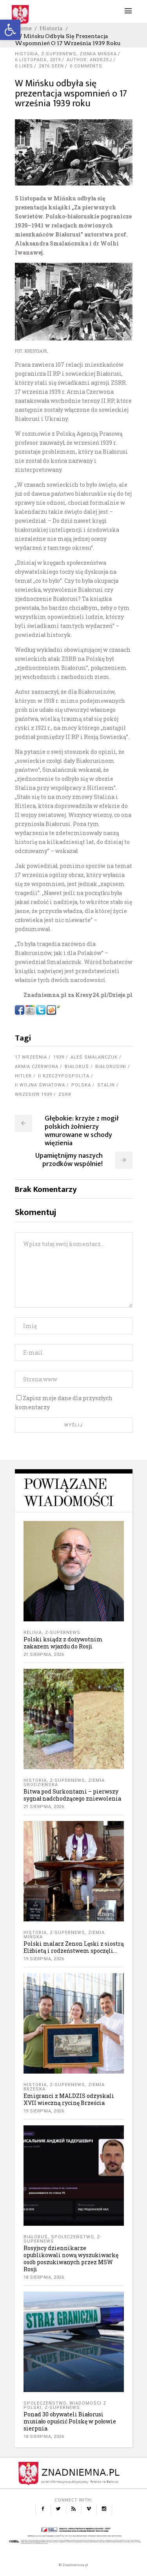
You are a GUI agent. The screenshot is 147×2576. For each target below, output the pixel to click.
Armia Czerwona (37, 1067)
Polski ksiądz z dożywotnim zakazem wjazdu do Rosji (63, 1643)
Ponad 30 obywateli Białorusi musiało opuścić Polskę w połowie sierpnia (70, 2421)
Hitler (23, 1076)
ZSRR (65, 1094)
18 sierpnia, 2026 (44, 2277)
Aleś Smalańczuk (94, 1057)
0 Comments (86, 66)
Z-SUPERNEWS (59, 54)
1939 (59, 1057)
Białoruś (77, 1067)
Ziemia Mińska (98, 54)
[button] (10, 30)
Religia (33, 1633)
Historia (51, 28)
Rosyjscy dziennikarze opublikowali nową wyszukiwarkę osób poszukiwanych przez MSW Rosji (71, 2259)
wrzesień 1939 (34, 1094)
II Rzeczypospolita (64, 1076)
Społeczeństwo (72, 2237)
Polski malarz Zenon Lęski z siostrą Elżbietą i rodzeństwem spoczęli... (74, 1947)
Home (23, 28)
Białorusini (111, 1067)
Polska (81, 1085)
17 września (31, 1057)
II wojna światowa (40, 1085)
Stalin (106, 1085)
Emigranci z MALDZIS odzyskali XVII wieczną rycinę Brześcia (69, 2099)
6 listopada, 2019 (38, 60)
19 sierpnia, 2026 (44, 1959)
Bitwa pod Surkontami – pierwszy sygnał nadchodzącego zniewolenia (72, 1795)
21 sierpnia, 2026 (44, 1655)
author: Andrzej (89, 60)
